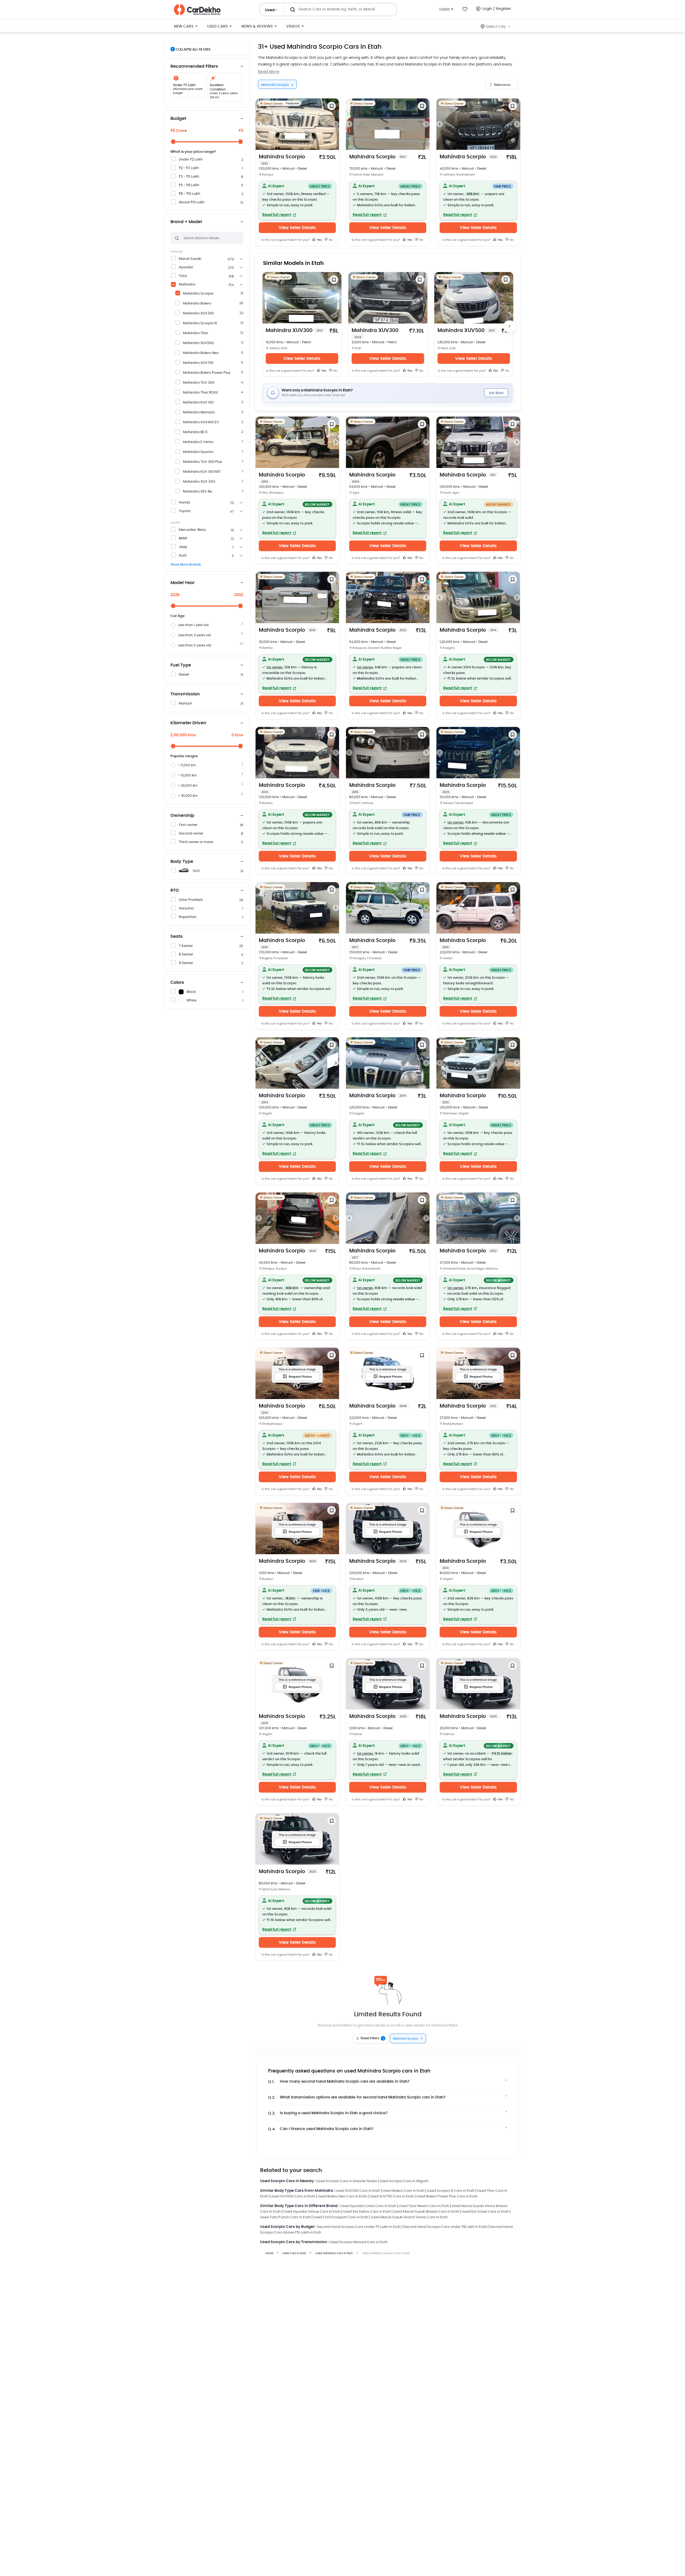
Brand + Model (186, 222)
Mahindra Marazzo (199, 412)
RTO (175, 890)
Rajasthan (188, 917)
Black (191, 992)
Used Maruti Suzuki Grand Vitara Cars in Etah (409, 2217)
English (445, 9)
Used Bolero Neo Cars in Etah (342, 2196)
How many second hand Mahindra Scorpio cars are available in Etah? (339, 2082)
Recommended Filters (194, 66)
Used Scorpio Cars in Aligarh (404, 2181)
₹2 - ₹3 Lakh (189, 168)
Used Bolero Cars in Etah (404, 2191)
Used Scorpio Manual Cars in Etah (359, 2242)
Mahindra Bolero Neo (201, 353)
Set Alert (496, 393)
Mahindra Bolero (197, 304)
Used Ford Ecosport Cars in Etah (341, 2217)
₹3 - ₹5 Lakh (189, 177)
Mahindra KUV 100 (198, 403)
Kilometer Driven (188, 723)
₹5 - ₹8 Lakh (189, 185)
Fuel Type (181, 665)
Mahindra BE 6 (195, 432)
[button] (297, 200)
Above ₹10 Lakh (192, 202)
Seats (177, 936)
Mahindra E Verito (198, 442)
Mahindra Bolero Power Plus (207, 373)
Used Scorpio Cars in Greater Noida (347, 2181)
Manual (185, 704)
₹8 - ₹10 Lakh (189, 194)
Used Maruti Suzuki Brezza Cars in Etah (426, 2212)
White (191, 1001)
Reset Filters (372, 2038)
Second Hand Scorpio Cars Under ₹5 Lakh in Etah (359, 2227)
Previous (259, 124)
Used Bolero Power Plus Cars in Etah (447, 2196)
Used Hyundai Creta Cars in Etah (368, 2206)
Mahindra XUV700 (198, 363)
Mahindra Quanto (198, 452)
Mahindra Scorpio (198, 294)
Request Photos (300, 1377)
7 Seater (186, 946)
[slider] (173, 142)
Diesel (184, 675)
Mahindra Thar (196, 333)
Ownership (182, 816)
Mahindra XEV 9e (197, 492)
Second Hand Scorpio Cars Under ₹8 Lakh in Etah (445, 2227)
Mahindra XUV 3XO (199, 482)
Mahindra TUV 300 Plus (203, 462)
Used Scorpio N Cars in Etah (451, 2191)
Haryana (186, 908)
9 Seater (186, 963)
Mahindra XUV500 (198, 343)
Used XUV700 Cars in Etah (392, 2196)
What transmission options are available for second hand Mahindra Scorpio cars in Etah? (357, 2097)
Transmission (185, 694)
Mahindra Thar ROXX (201, 393)
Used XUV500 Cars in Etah (293, 2196)
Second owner (191, 834)
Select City (496, 27)
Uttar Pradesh (191, 900)
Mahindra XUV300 (198, 313)
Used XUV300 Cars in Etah (358, 2191)
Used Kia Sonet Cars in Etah (485, 2212)
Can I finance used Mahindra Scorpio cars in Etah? (321, 2129)
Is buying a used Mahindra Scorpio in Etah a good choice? (328, 2113)
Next (336, 124)
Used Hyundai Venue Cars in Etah (312, 2212)
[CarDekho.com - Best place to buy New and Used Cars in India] (197, 10)
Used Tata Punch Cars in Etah (285, 2217)
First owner (188, 825)
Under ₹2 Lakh (191, 160)
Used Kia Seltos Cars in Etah (367, 2212)
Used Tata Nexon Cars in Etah (424, 2206)
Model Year (182, 583)
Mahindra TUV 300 (199, 383)
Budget (178, 119)
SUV (196, 871)
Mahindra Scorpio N (200, 323)
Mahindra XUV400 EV (201, 422)
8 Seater (186, 954)
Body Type (182, 862)
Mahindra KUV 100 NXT (202, 472)
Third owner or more (196, 842)
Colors (177, 982)
